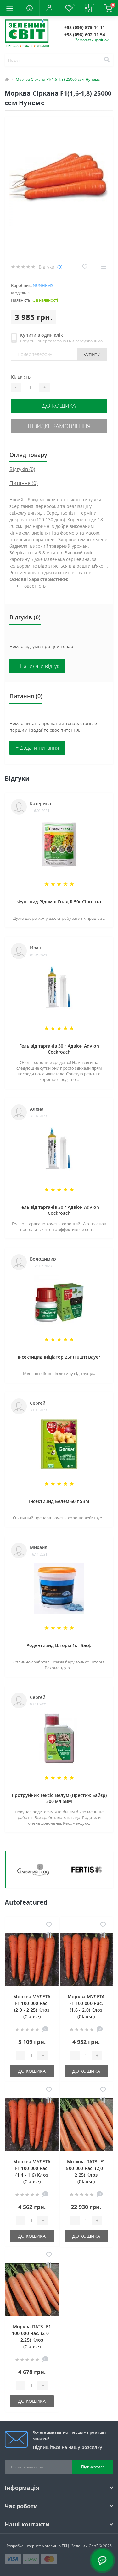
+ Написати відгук (37, 666)
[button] (49, 8)
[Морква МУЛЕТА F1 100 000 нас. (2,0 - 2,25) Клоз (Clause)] (32, 1960)
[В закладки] (49, 1925)
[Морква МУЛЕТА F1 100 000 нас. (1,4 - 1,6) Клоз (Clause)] (32, 2125)
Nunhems (43, 285)
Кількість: (21, 377)
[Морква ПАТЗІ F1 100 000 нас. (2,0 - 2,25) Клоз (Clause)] (32, 2290)
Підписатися (93, 2467)
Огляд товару (28, 455)
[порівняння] (49, 1935)
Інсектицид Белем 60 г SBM (59, 1501)
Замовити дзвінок (92, 40)
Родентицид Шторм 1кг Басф (59, 1645)
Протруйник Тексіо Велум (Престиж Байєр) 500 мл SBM (59, 1798)
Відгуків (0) (22, 469)
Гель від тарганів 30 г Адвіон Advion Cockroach (59, 1049)
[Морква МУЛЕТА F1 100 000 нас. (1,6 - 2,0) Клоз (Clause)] (86, 1960)
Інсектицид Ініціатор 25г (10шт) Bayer (59, 1357)
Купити (92, 354)
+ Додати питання (37, 748)
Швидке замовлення (59, 426)
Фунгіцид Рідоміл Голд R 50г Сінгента (59, 902)
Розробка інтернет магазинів (34, 2546)
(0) (60, 267)
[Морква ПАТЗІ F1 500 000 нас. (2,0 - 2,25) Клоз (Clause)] (86, 2125)
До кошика (59, 405)
